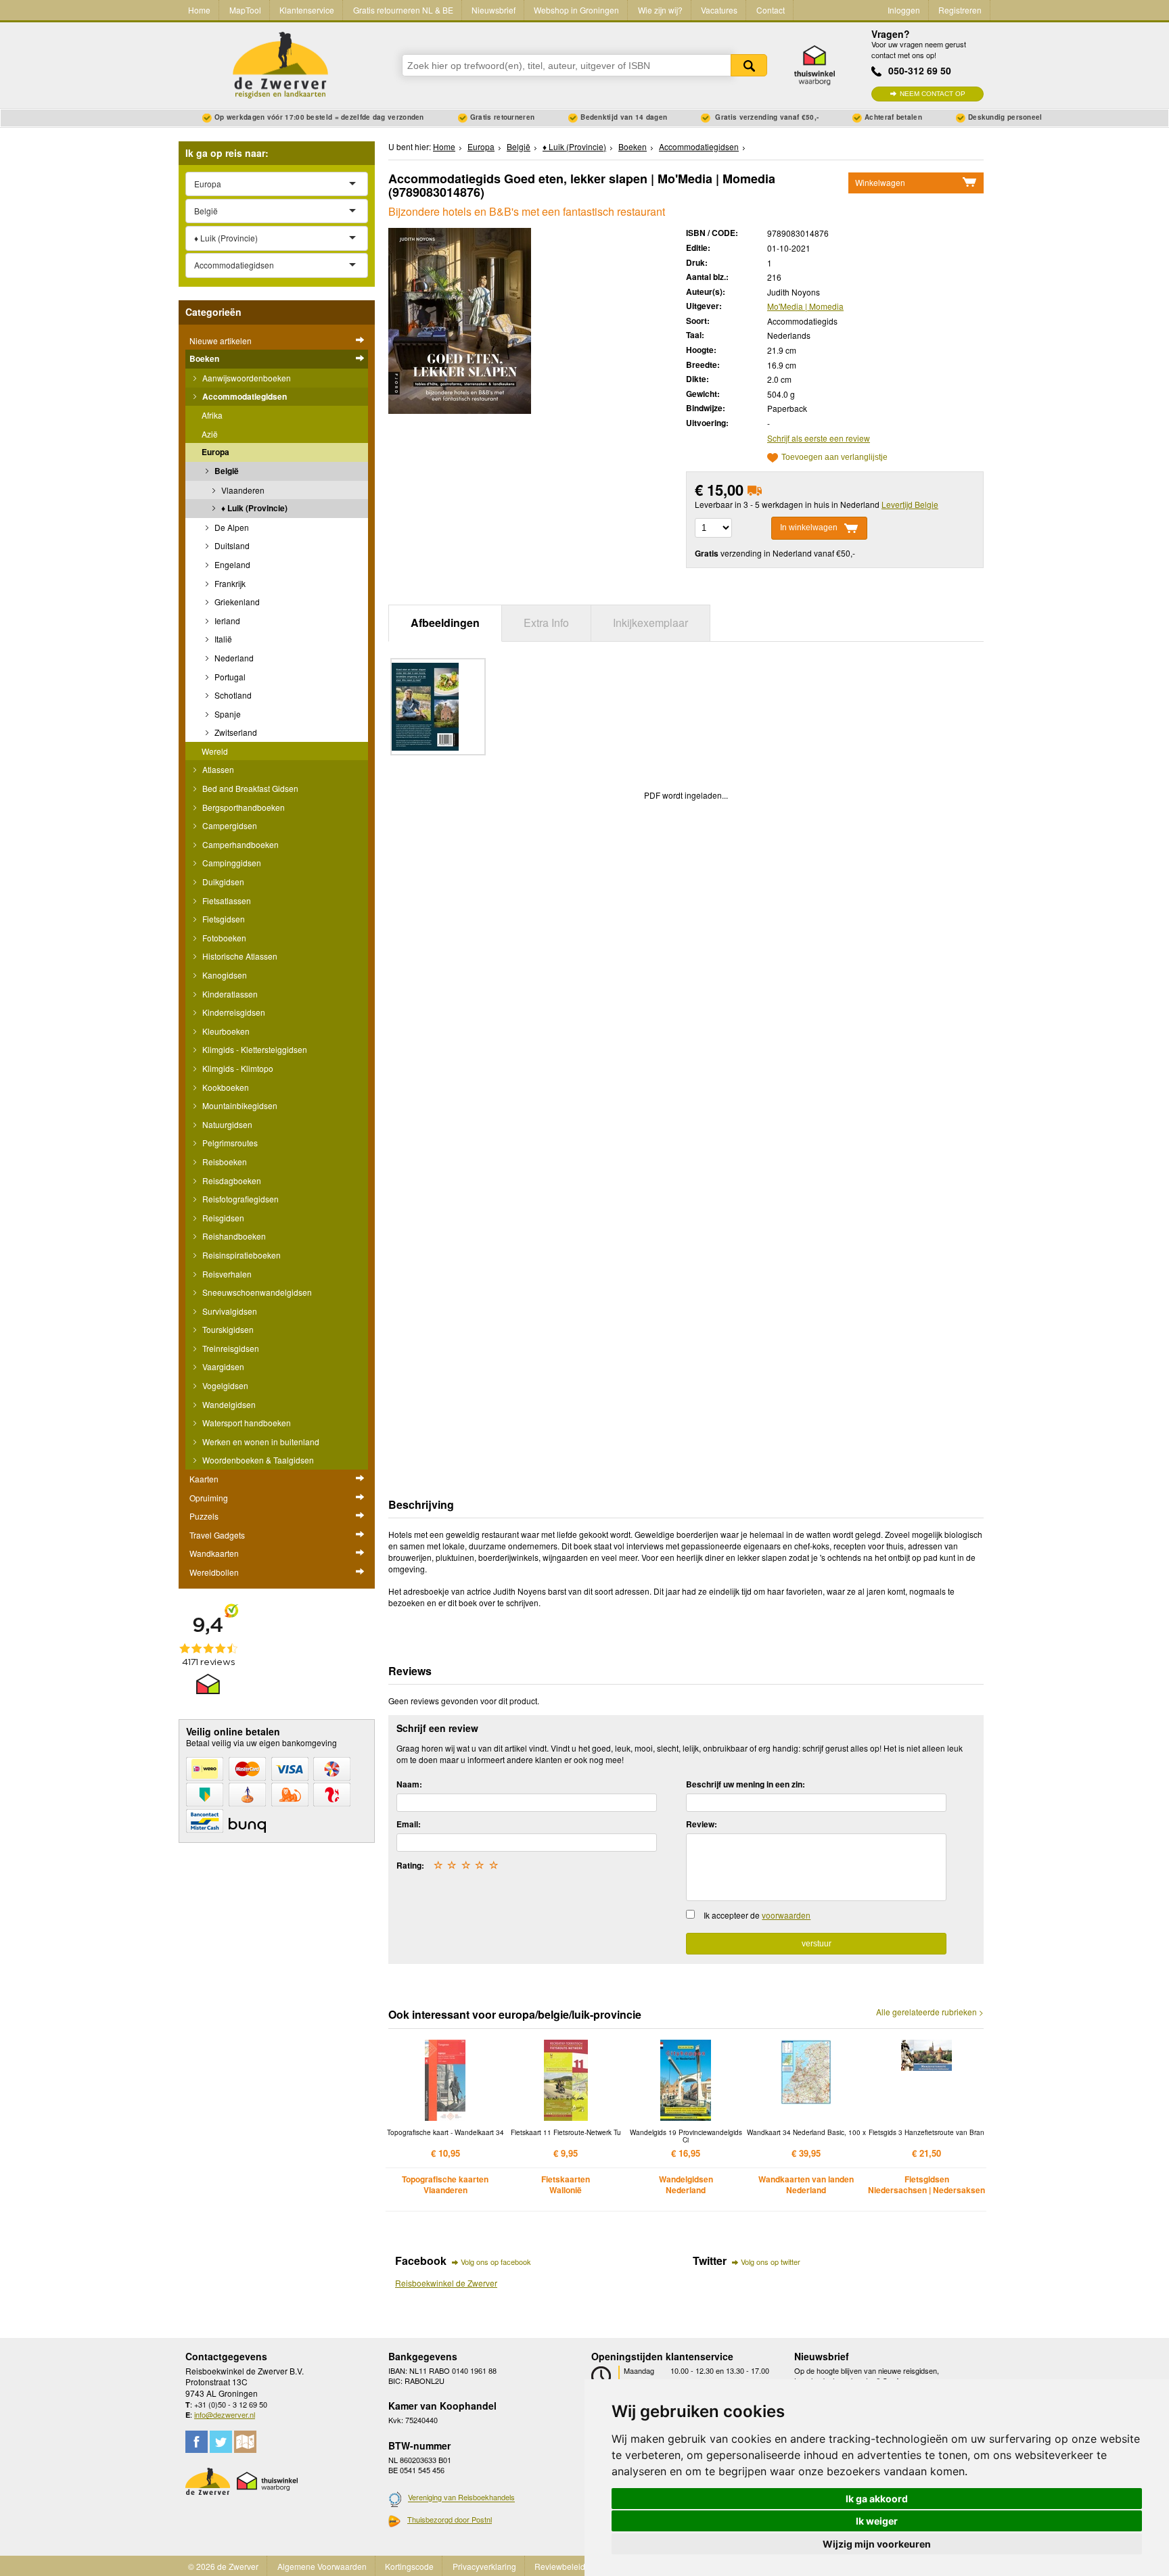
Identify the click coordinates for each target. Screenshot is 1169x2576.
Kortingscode (409, 2566)
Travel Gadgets (217, 1535)
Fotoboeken (223, 938)
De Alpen (231, 527)
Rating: (410, 1865)
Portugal (229, 677)
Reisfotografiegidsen (239, 1199)
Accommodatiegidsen (244, 396)
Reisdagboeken (231, 1180)
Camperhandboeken (239, 844)
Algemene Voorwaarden (322, 2566)
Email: (409, 1824)
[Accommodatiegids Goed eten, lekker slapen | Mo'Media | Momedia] (460, 320)
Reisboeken (224, 1162)
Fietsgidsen (223, 919)
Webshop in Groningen (576, 10)
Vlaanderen (242, 490)
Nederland (233, 658)
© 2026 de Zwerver (223, 2566)
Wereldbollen (214, 1572)
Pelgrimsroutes (229, 1143)
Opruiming (209, 1498)
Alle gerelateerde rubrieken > (930, 2012)
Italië (222, 639)
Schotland (232, 695)
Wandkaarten (214, 1553)
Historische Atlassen (239, 956)
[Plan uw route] (245, 2442)
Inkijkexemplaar (650, 623)
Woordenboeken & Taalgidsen (257, 1460)
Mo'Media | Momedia (805, 306)
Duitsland (231, 545)
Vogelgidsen (224, 1385)
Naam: (409, 1784)
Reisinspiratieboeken (240, 1255)
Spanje (227, 714)
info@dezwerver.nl (225, 2414)
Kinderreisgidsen (233, 1012)
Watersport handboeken (246, 1423)
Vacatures (719, 10)
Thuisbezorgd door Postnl (450, 2519)
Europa (215, 452)
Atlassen (217, 769)
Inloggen (904, 10)
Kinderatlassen (229, 994)
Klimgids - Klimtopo (237, 1068)
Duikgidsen (222, 882)
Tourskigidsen (227, 1329)
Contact (771, 10)
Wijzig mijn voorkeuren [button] (877, 2544)
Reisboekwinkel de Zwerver (446, 2283)
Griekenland (236, 602)
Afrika (212, 415)
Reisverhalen (226, 1274)
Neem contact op (933, 94)
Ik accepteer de (757, 1915)
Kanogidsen (224, 975)
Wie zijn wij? (660, 10)
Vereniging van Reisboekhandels (461, 2498)
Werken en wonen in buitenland (260, 1442)
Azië (210, 434)
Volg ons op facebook (496, 2262)
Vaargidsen (222, 1366)
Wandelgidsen (228, 1404)
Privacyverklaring (484, 2566)
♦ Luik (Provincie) (253, 508)
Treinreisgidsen (230, 1348)
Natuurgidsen (226, 1124)
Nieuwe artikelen (221, 341)
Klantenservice (307, 10)
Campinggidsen (231, 863)
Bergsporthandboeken (243, 807)
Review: (702, 1824)
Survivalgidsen (229, 1311)
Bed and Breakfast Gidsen (249, 788)
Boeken (204, 358)
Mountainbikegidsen (239, 1105)
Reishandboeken (233, 1236)
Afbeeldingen (445, 623)
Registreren (960, 10)
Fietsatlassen (226, 900)
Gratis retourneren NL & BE (403, 10)
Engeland (231, 564)
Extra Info (546, 623)
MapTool (245, 10)
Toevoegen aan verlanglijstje (834, 458)
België (226, 471)
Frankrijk (229, 583)
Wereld (215, 751)
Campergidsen (229, 825)
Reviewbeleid (560, 2566)
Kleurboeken (225, 1031)
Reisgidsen (222, 1218)
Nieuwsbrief (494, 10)
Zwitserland (235, 732)
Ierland (226, 620)
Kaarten (204, 1479)
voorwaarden (786, 1915)
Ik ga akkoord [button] (877, 2499)
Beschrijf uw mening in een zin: (746, 1784)
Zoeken (749, 65)
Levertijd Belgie (910, 504)
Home (199, 10)
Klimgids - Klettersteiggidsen (254, 1049)
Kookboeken (225, 1087)
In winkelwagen (809, 528)
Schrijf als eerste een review (819, 438)
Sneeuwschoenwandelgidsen (256, 1292)
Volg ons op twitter (771, 2262)
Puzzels (204, 1516)
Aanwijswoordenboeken (246, 378)
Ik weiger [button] (877, 2521)
